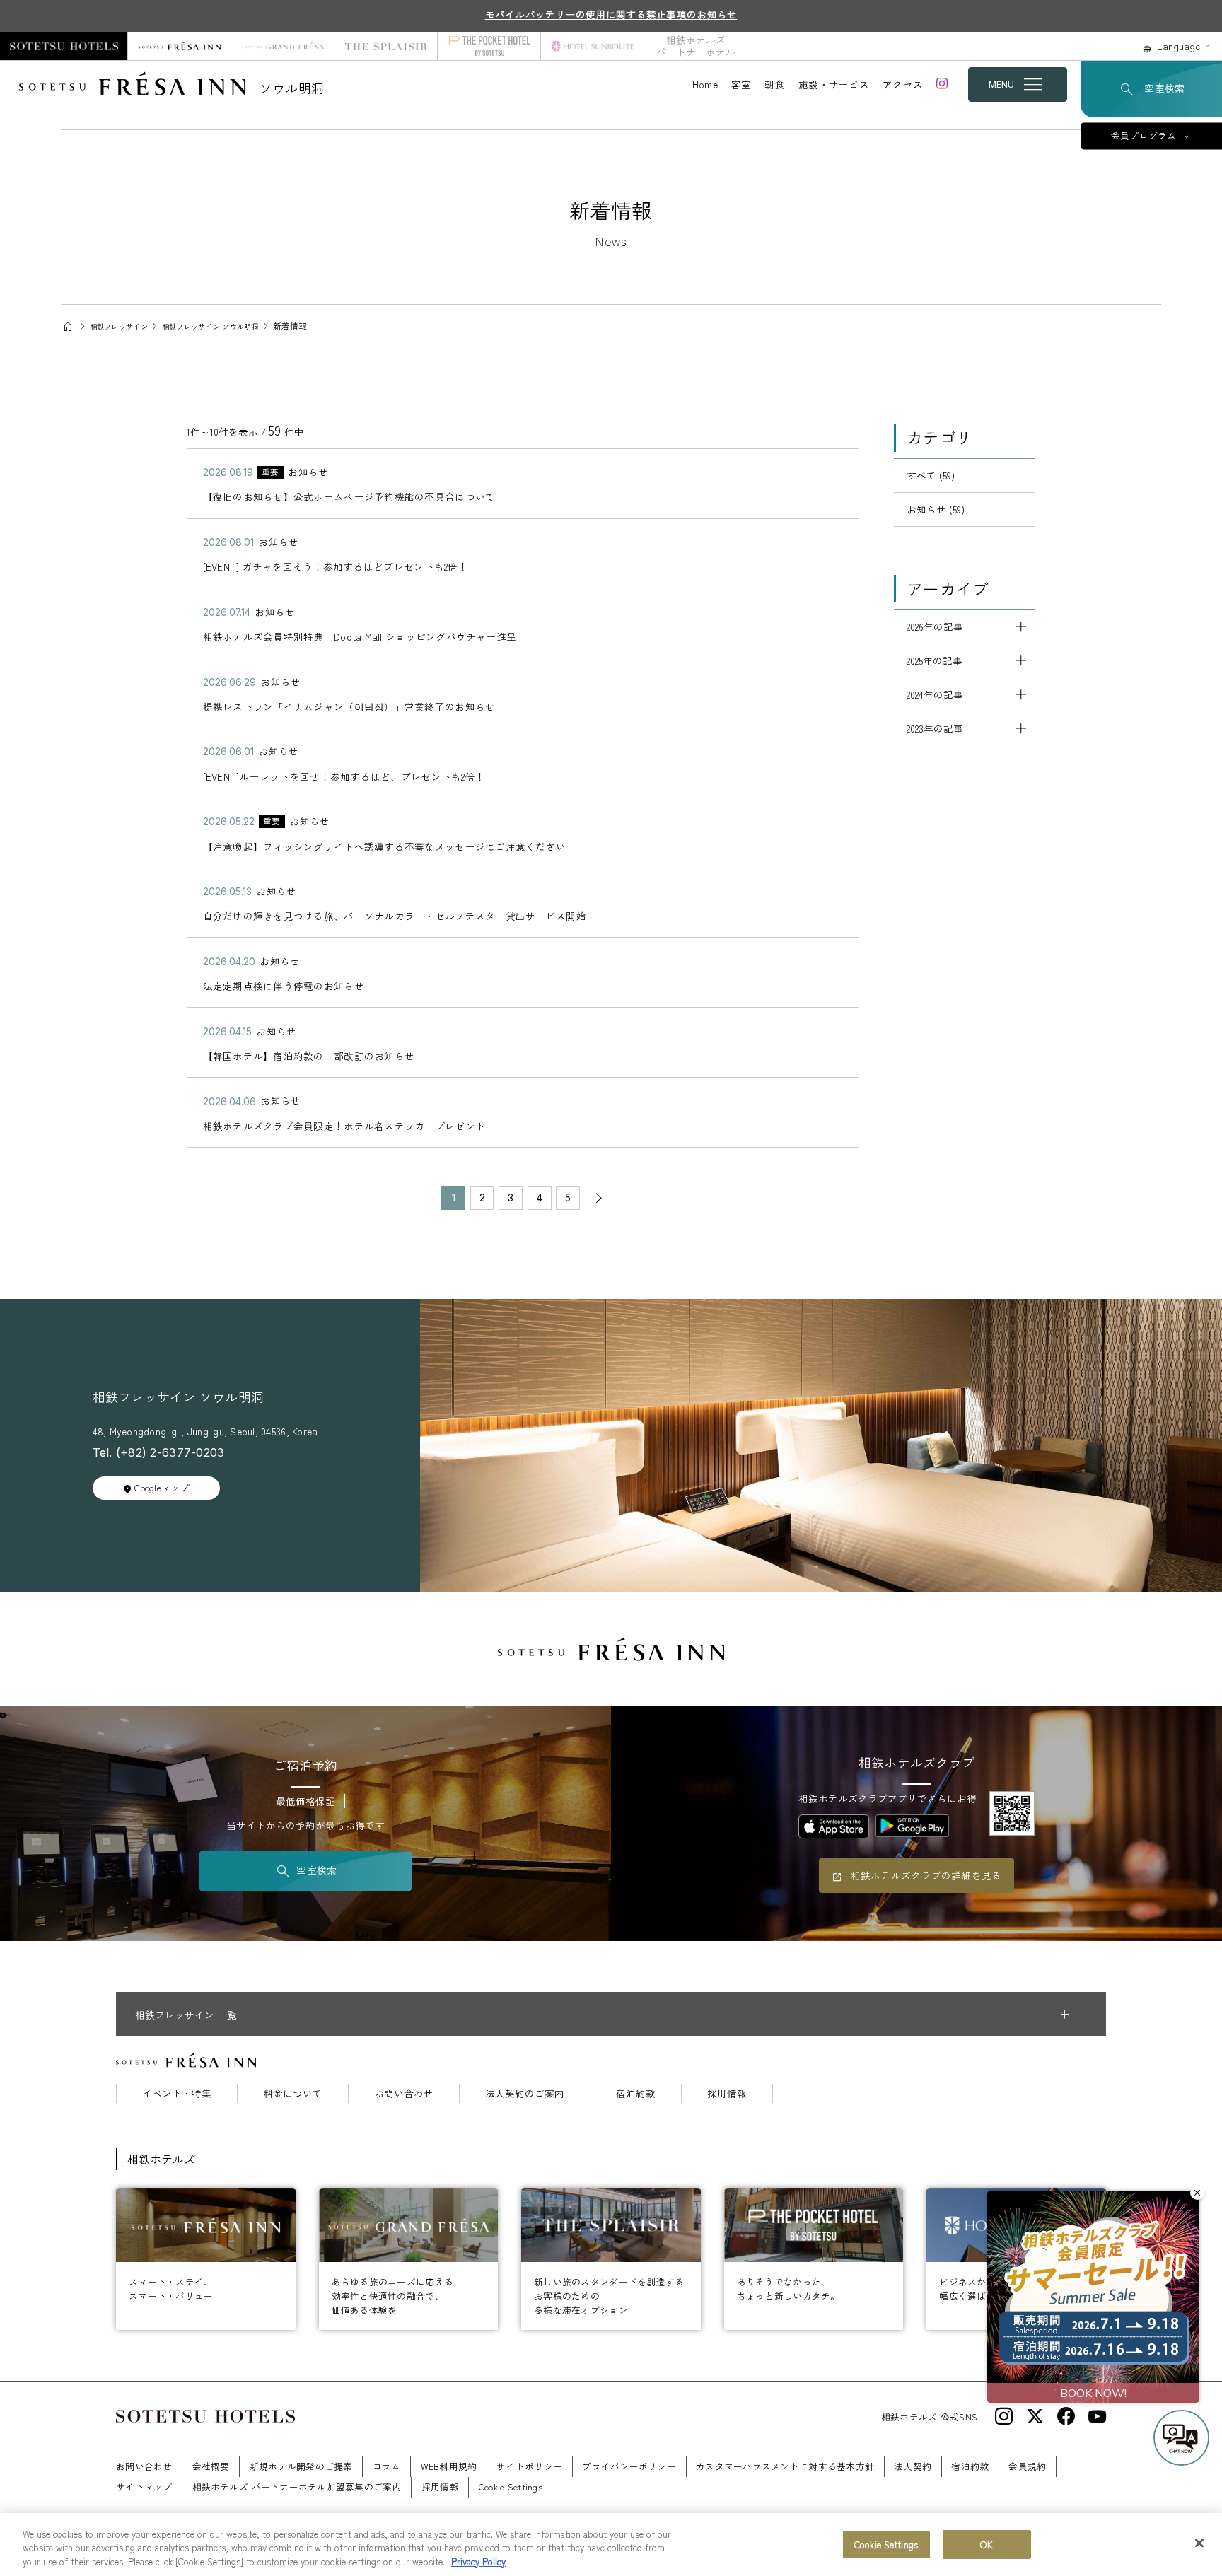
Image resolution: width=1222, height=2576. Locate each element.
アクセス (903, 84)
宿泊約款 (636, 2094)
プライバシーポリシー (629, 2466)
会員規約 (1027, 2466)
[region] (611, 2545)
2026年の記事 (935, 626)
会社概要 (211, 2466)
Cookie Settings (886, 2545)
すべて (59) (931, 475)
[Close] (1199, 2543)
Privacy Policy (478, 2562)
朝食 (775, 84)
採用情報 (727, 2094)
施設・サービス (834, 84)
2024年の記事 (935, 694)
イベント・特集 (177, 2094)
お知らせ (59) (936, 509)
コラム (387, 2466)
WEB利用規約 (449, 2466)
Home (705, 84)
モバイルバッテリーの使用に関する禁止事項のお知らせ (611, 14)
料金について (293, 2094)
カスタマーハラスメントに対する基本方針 (785, 2466)
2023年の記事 (935, 728)
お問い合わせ (404, 2094)
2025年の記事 (935, 660)
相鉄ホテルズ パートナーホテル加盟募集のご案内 (297, 2487)
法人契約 (913, 2466)
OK (986, 2545)
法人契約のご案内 (525, 2094)
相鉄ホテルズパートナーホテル (696, 46)
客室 (741, 84)
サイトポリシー (529, 2466)
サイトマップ (144, 2487)
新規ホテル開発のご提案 (301, 2466)
